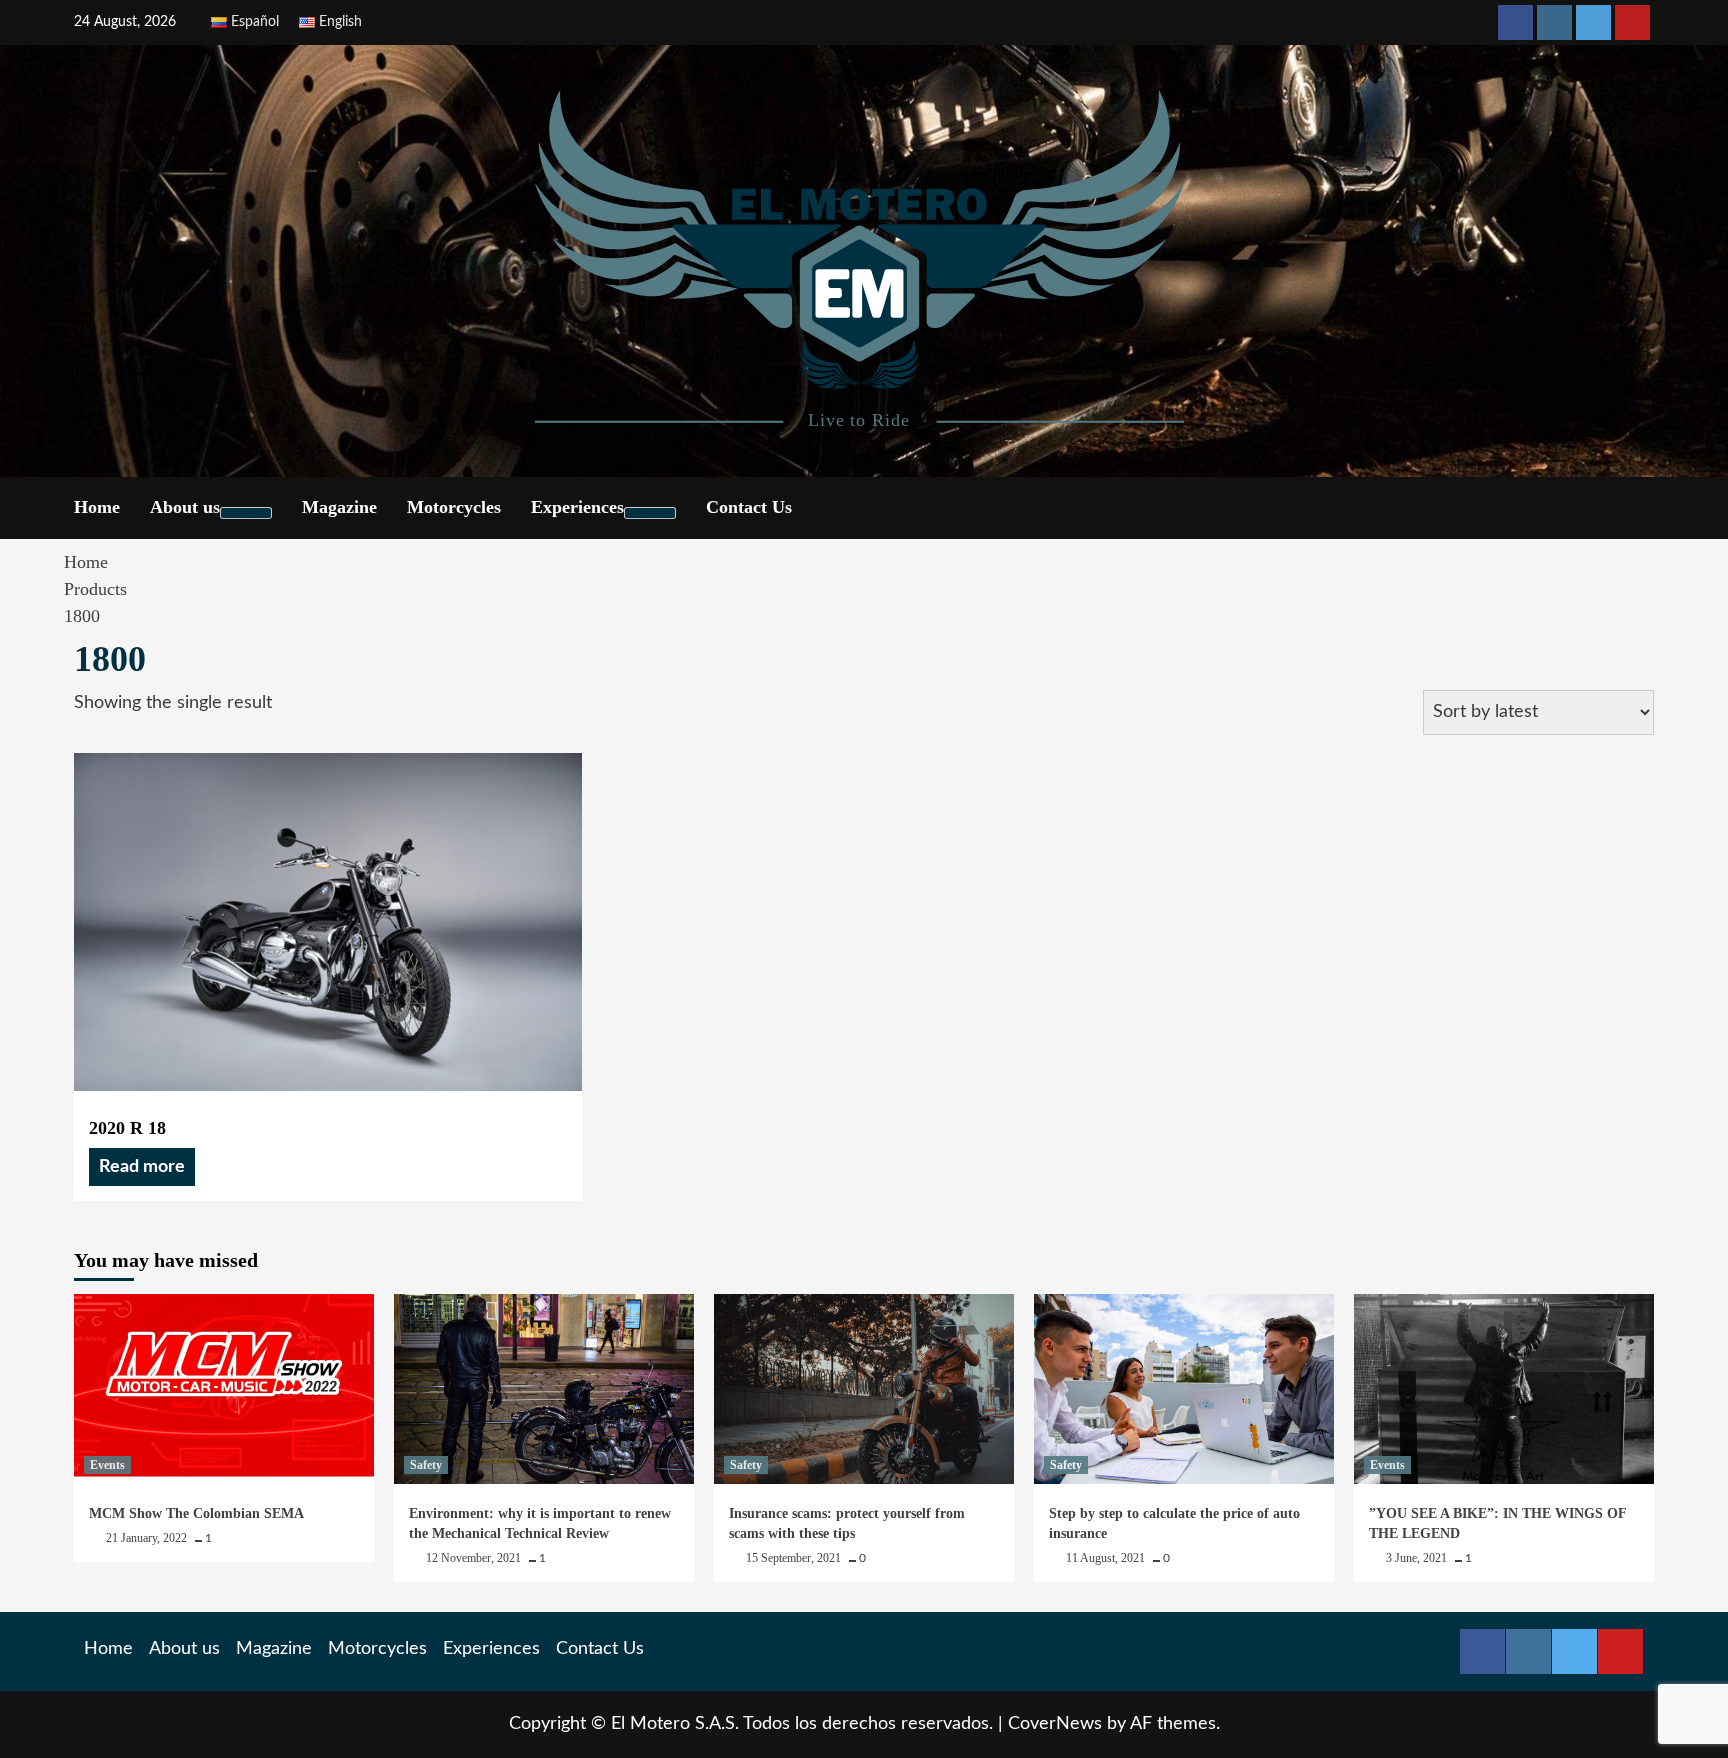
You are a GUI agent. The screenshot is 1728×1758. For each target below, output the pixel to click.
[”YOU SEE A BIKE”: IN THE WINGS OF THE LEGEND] (1504, 1389)
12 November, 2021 (475, 1558)
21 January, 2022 (148, 1538)
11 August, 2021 (1107, 1558)
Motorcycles (454, 507)
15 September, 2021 (795, 1558)
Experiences (577, 507)
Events (107, 1465)
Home (97, 507)
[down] (246, 513)
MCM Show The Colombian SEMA (196, 1513)
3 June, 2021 (1418, 1558)
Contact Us (749, 507)
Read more (142, 1167)
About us (185, 507)
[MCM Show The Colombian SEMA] (224, 1389)
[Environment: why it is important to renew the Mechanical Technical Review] (544, 1389)
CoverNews (1055, 1724)
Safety (426, 1465)
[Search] (1641, 507)
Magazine (339, 507)
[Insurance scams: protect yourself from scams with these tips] (864, 1389)
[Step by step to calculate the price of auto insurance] (1184, 1389)
